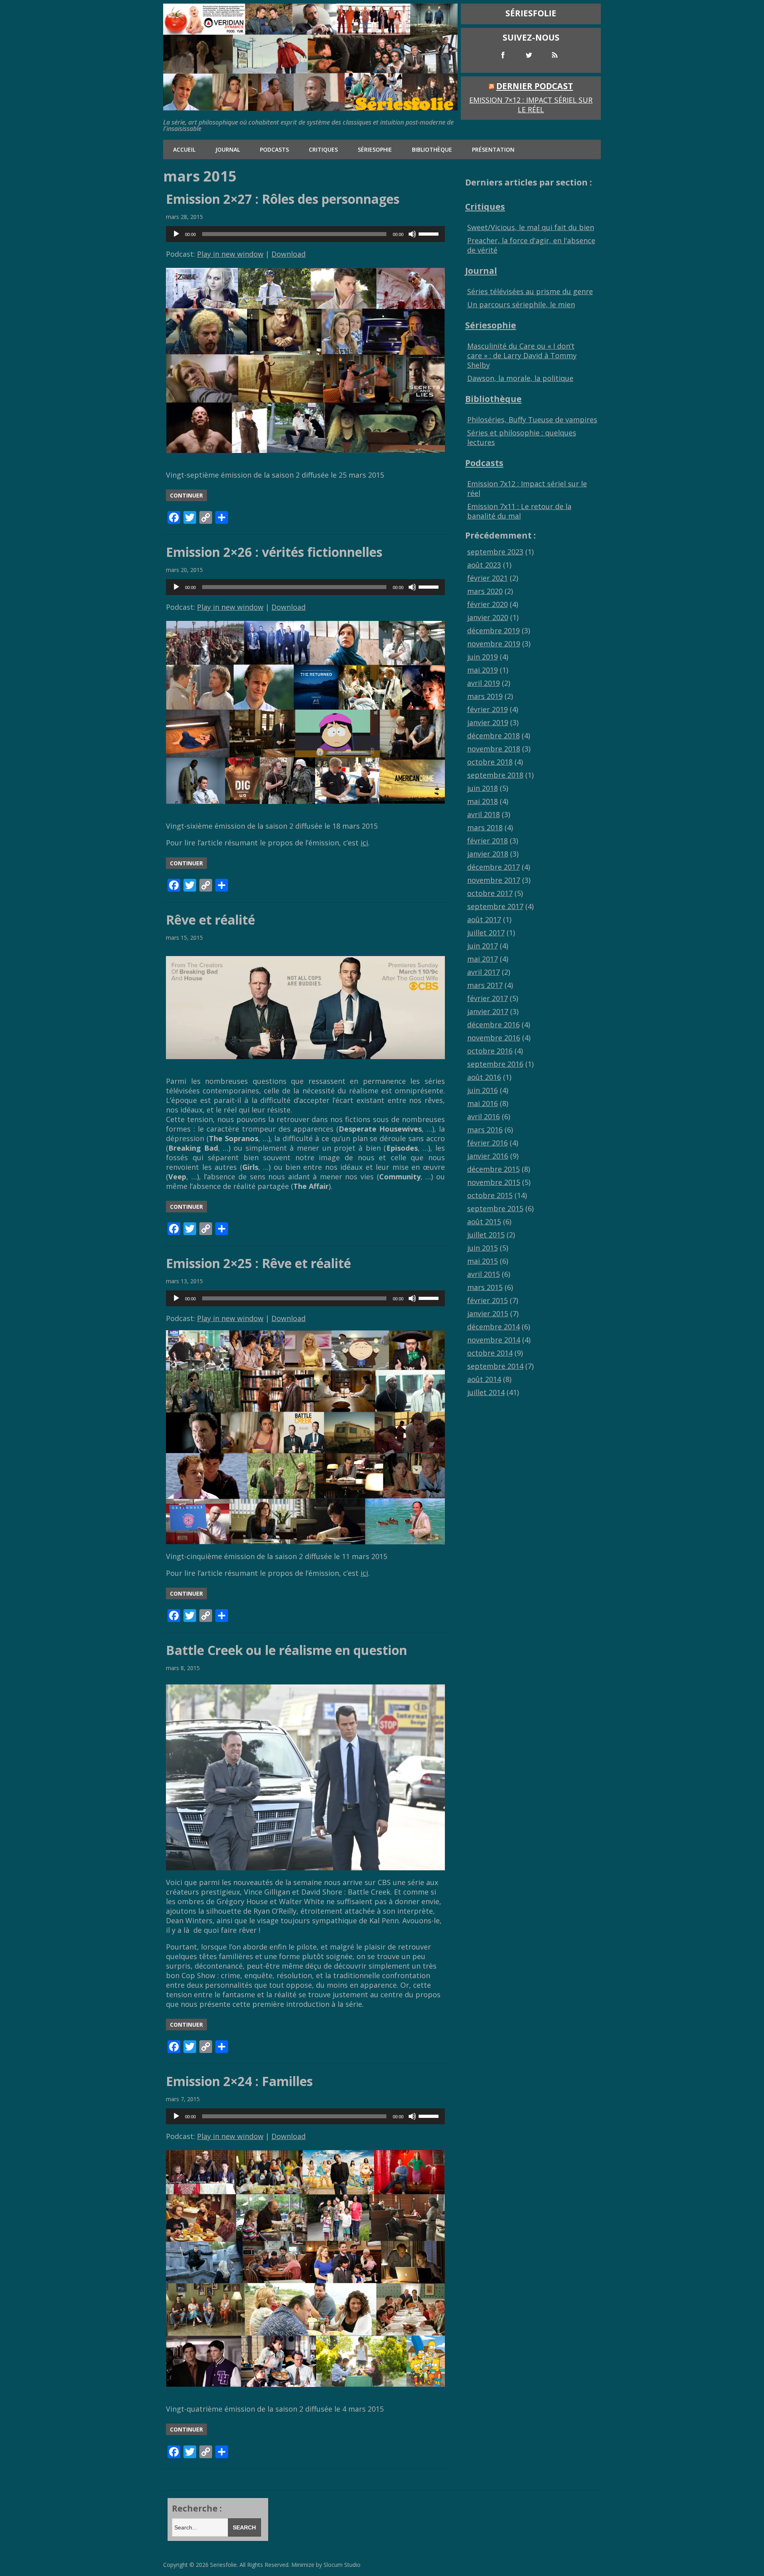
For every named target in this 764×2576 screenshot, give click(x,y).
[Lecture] (176, 234)
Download (288, 254)
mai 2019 (482, 670)
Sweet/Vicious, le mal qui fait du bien (531, 227)
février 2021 (487, 578)
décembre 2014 (493, 1327)
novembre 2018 (494, 749)
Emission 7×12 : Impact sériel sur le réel (531, 105)
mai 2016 (482, 1103)
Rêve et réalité (210, 920)
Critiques (323, 149)
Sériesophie (375, 149)
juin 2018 (482, 788)
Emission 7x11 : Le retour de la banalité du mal (519, 511)
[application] (305, 234)
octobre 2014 (490, 1353)
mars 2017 (485, 985)
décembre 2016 (493, 1025)
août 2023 (484, 565)
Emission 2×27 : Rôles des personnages (283, 199)
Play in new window (230, 254)
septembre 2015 (495, 1208)
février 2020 (487, 604)
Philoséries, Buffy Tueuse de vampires (532, 420)
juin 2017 (482, 946)
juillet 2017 (486, 933)
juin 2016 (482, 1090)
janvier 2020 (488, 617)
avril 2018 (483, 814)
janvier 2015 (488, 1313)
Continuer (186, 495)
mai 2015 (482, 1261)
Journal (228, 149)
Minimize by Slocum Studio (326, 2565)
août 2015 (484, 1222)
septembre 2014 (495, 1366)
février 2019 (487, 709)
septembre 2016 (495, 1064)
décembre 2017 (493, 867)
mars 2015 (485, 1287)
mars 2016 (485, 1130)
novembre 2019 (494, 644)
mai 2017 (482, 959)
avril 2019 (483, 683)
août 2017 (484, 919)
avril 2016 (483, 1116)
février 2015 (487, 1300)
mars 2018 (485, 827)
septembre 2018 (495, 775)
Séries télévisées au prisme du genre (530, 291)
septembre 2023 (495, 552)
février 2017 (487, 998)
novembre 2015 (494, 1182)
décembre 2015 (493, 1169)
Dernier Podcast (535, 86)
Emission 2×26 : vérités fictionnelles (274, 552)
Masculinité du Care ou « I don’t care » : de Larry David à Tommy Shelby (522, 355)
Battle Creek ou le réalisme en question (286, 1650)
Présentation (493, 149)
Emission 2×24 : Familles (239, 2081)
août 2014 (484, 1379)
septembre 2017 (495, 906)
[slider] (430, 233)
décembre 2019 (493, 630)
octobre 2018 (490, 762)
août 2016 (484, 1077)
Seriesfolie (223, 2565)
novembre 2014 (494, 1340)
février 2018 (487, 841)
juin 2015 (482, 1248)
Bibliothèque (432, 149)
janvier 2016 (488, 1156)
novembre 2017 (494, 880)
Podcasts (274, 149)
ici (364, 843)
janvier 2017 (488, 1011)
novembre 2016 (494, 1038)
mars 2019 (485, 696)
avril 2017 (483, 972)
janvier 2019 (488, 722)
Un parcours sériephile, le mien (521, 304)
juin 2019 (482, 657)
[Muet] (412, 234)
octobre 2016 (490, 1051)
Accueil (184, 149)
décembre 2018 (493, 736)
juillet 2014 (486, 1392)
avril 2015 (483, 1274)
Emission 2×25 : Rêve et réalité (258, 1263)
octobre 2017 (490, 893)
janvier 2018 (488, 854)
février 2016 (487, 1143)
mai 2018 (482, 801)
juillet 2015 (486, 1235)
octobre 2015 (490, 1195)
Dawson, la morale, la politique (520, 378)
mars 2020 (485, 591)
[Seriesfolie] (310, 107)
